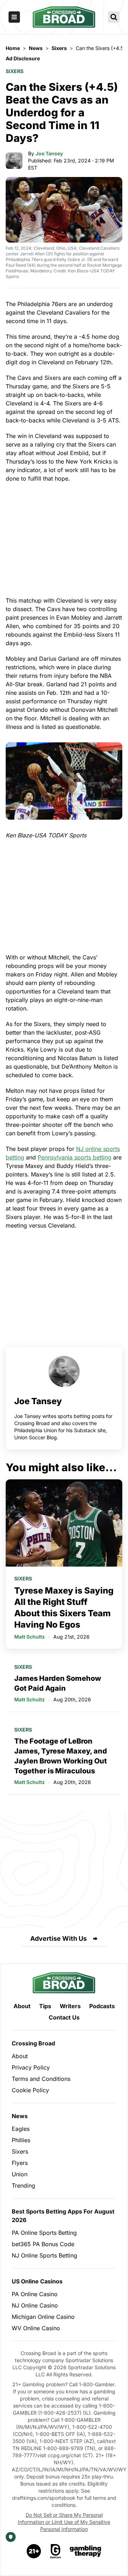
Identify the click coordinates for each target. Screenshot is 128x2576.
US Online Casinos (37, 2281)
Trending (23, 2186)
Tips (45, 2006)
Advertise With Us (58, 1938)
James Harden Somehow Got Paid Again (58, 1683)
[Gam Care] (56, 2551)
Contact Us (64, 2017)
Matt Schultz (30, 1637)
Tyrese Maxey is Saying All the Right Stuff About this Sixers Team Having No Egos (64, 1608)
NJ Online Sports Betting (44, 2255)
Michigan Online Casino (43, 2317)
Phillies (21, 2140)
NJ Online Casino (35, 2305)
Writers (70, 2006)
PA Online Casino (35, 2294)
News (20, 2116)
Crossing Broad (33, 2043)
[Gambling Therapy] (86, 2551)
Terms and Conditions (41, 2079)
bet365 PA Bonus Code (43, 2244)
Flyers (20, 2163)
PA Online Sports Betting (44, 2233)
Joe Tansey (49, 153)
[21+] (34, 2551)
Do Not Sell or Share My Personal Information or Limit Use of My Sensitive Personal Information (64, 2522)
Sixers (15, 71)
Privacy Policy (31, 2067)
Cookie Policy (30, 2090)
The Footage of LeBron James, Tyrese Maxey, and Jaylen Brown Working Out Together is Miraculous (61, 1756)
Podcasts (102, 2006)
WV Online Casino (36, 2328)
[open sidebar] (14, 17)
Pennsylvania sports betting (74, 1157)
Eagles (21, 2129)
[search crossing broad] (114, 17)
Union (20, 2174)
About (22, 2006)
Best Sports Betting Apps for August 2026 (63, 2216)
